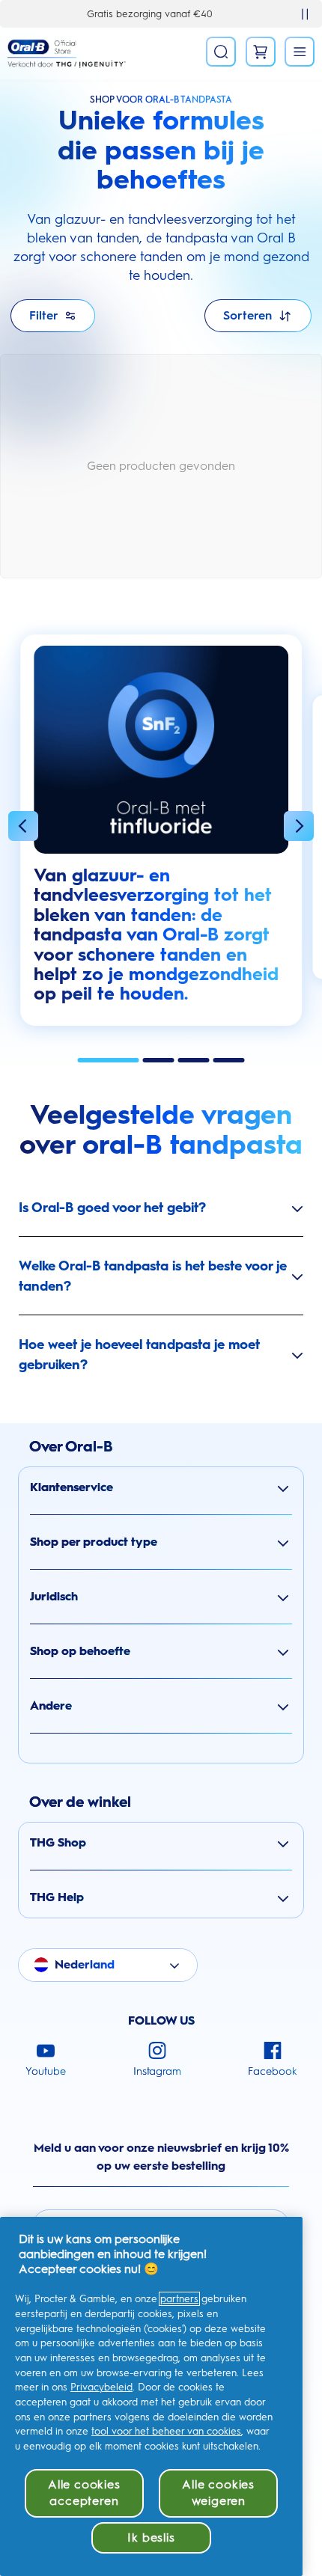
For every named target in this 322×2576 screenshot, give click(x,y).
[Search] (221, 52)
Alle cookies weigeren (218, 2493)
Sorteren (247, 315)
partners (179, 2299)
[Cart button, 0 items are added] (261, 52)
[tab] (109, 1060)
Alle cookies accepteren (84, 2493)
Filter (44, 315)
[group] (161, 838)
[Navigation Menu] (300, 52)
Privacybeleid (101, 2387)
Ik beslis (151, 2537)
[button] (23, 828)
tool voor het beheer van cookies (166, 2431)
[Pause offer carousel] (305, 14)
